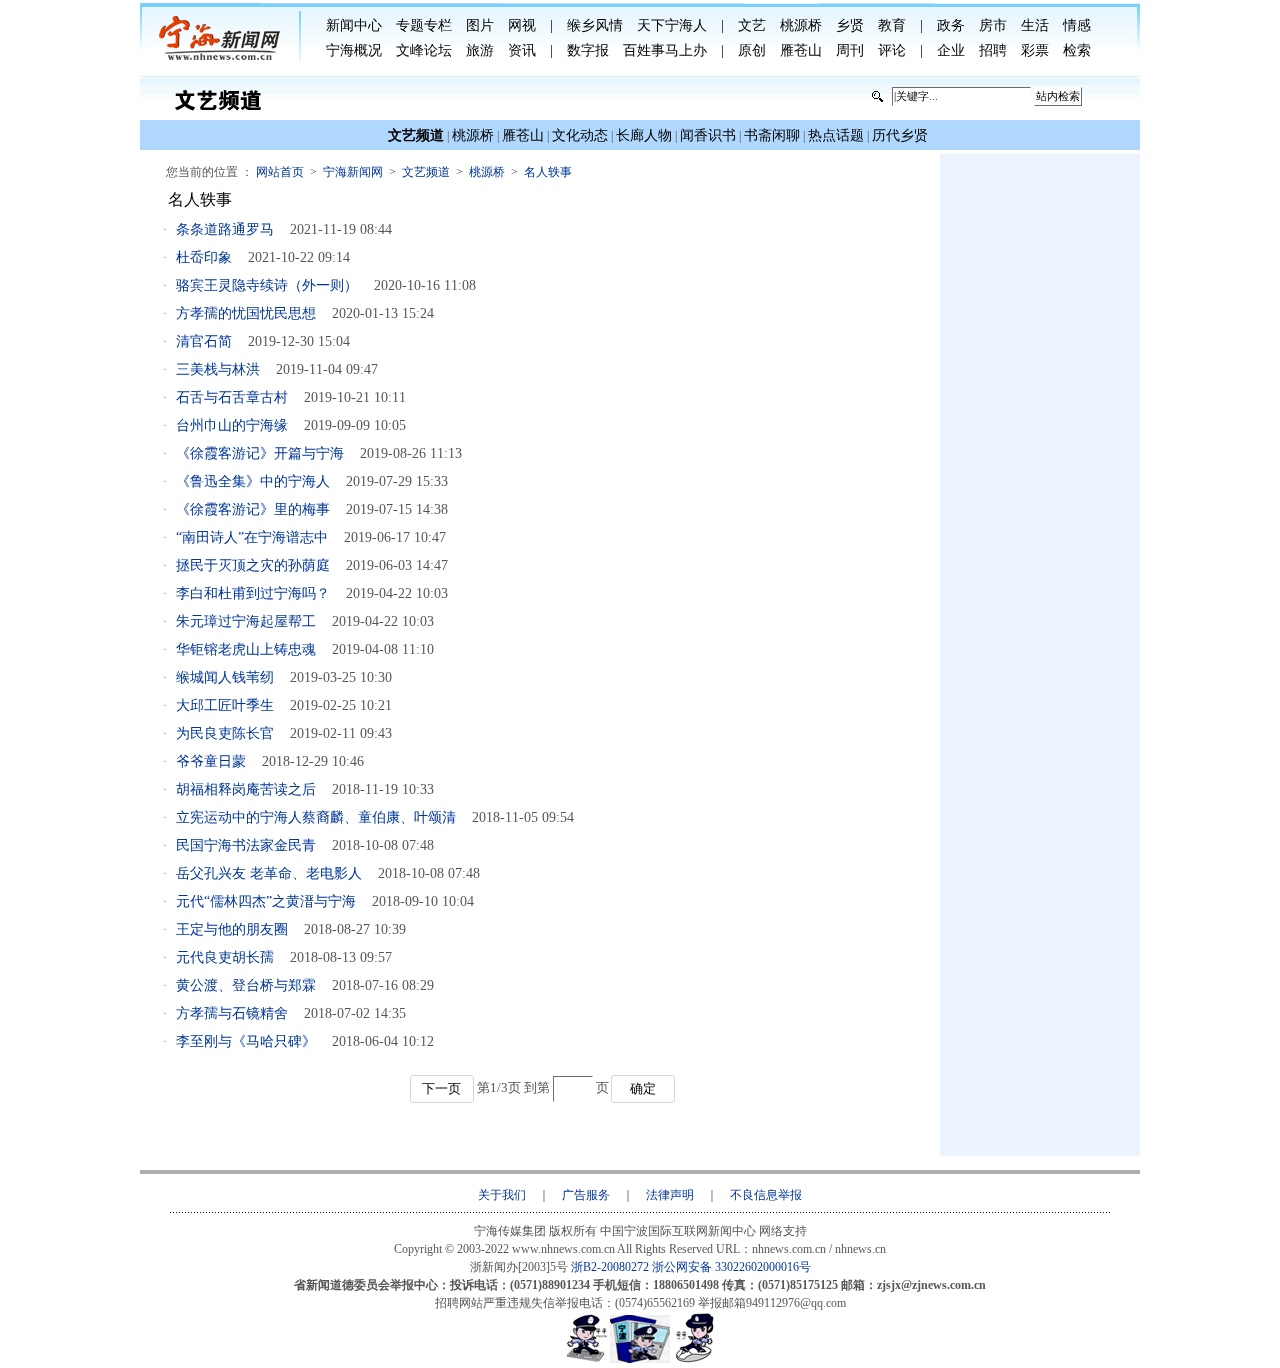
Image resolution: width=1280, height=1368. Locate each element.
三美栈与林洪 (218, 369)
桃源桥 (801, 25)
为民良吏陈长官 (225, 733)
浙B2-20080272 (610, 1267)
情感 (1077, 25)
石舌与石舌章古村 (232, 397)
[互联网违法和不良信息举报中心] (640, 1359)
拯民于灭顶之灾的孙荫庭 (253, 565)
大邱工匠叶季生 (225, 705)
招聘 (993, 50)
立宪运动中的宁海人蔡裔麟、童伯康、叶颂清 (316, 817)
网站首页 (280, 172)
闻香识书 (708, 135)
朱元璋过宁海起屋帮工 (246, 621)
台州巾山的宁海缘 (232, 425)
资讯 (522, 50)
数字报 (588, 50)
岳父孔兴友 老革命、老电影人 (269, 873)
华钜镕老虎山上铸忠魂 (246, 649)
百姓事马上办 (665, 50)
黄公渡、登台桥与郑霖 (246, 985)
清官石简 (204, 341)
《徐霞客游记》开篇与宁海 (260, 453)
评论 (892, 50)
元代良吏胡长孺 (225, 957)
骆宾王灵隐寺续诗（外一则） (267, 285)
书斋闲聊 (772, 135)
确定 (643, 1088)
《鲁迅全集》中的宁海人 (253, 481)
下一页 (441, 1088)
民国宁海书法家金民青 (246, 845)
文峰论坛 (424, 50)
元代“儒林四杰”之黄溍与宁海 (266, 901)
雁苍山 (801, 50)
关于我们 (502, 1195)
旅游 (480, 50)
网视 (522, 25)
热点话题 (836, 135)
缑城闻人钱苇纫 (225, 677)
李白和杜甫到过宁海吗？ (253, 593)
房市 (993, 25)
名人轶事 (548, 172)
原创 (752, 50)
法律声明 (670, 1195)
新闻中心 (354, 25)
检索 (1077, 50)
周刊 (850, 50)
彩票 (1035, 50)
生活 (1035, 25)
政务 (951, 25)
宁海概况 (354, 50)
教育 (892, 25)
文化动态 (580, 135)
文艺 (752, 25)
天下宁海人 (672, 25)
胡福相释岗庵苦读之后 (246, 789)
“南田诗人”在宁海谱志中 (252, 537)
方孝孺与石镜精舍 (232, 1013)
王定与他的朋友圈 (232, 929)
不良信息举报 (766, 1195)
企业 (951, 50)
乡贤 (850, 25)
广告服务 (586, 1195)
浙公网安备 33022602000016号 (731, 1267)
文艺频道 (426, 172)
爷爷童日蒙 (211, 761)
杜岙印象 (204, 257)
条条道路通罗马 (225, 229)
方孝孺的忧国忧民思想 (246, 313)
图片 (480, 25)
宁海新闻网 (353, 172)
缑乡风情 (595, 25)
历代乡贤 (900, 135)
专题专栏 (424, 25)
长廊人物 (644, 135)
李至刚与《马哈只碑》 (246, 1041)
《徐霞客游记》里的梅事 (253, 509)
